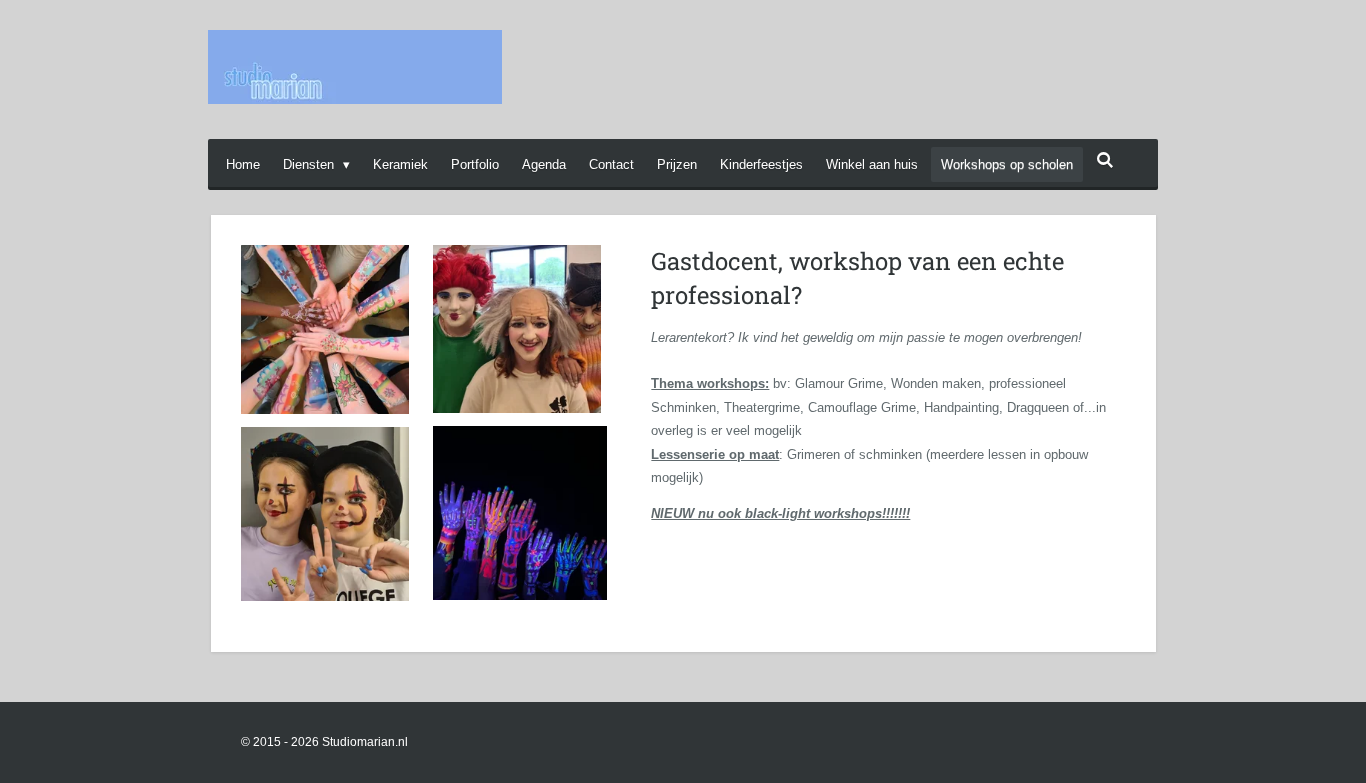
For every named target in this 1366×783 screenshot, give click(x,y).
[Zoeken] (1105, 160)
